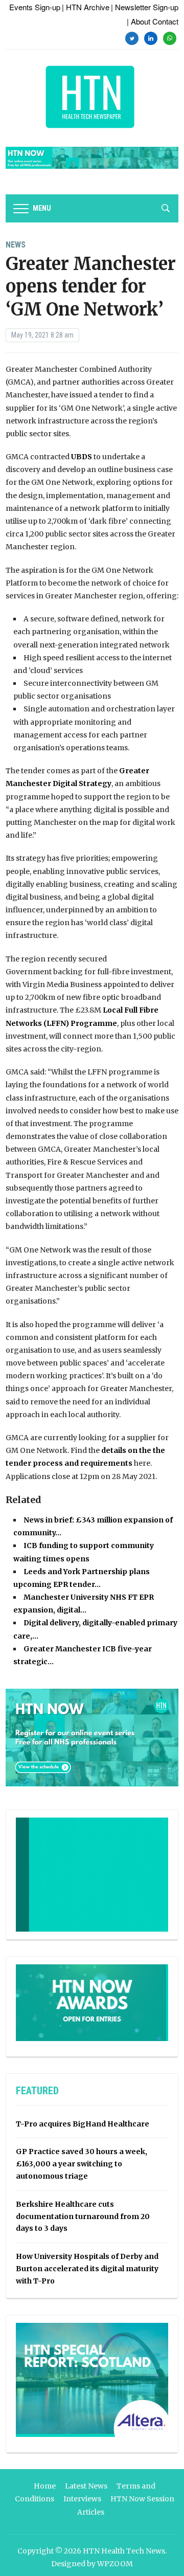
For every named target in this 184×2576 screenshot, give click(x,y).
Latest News (86, 2486)
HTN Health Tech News (124, 2551)
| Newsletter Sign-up (145, 7)
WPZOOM (115, 2564)
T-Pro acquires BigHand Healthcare (83, 2124)
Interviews (82, 2499)
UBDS (82, 457)
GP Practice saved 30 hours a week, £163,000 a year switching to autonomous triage (82, 2164)
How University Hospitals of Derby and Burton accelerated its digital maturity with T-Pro (87, 2269)
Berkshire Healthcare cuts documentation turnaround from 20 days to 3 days (83, 2216)
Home (45, 2486)
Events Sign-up (35, 7)
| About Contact (153, 21)
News (16, 245)
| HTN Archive (86, 7)
